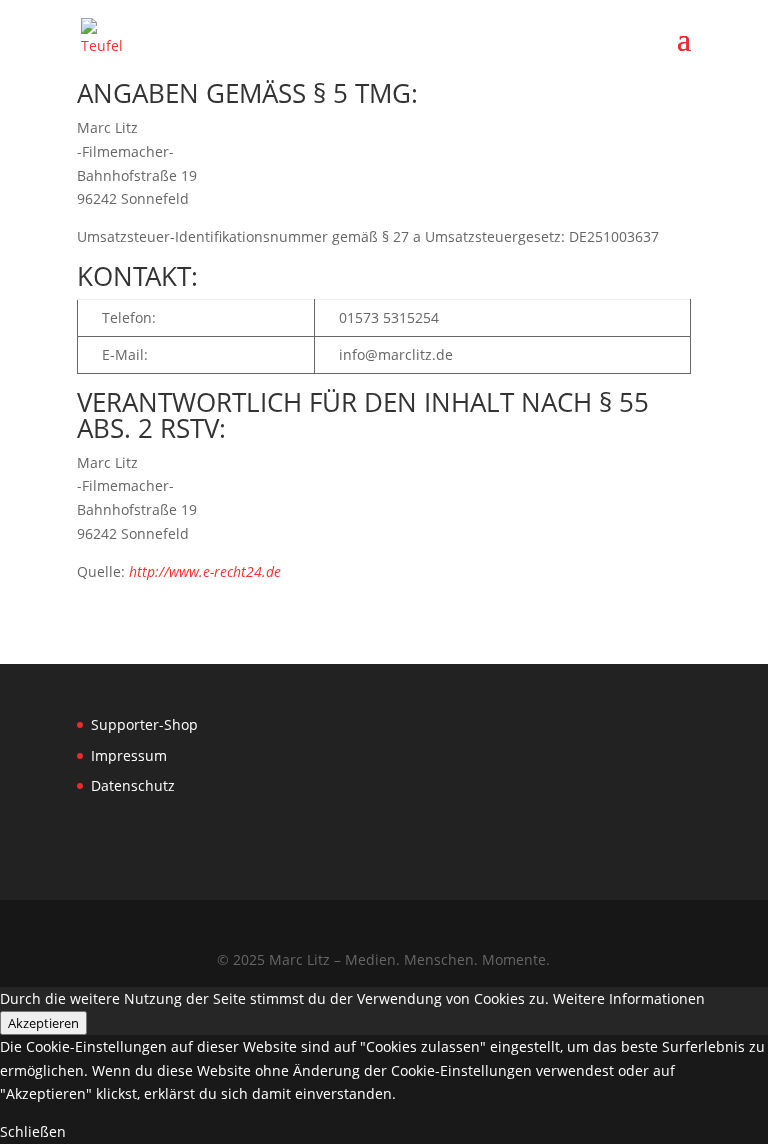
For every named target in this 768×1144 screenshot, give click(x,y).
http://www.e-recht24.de (205, 571)
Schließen (33, 1131)
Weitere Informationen (629, 998)
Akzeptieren (43, 1023)
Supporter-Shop (144, 724)
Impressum (129, 755)
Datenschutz (133, 785)
